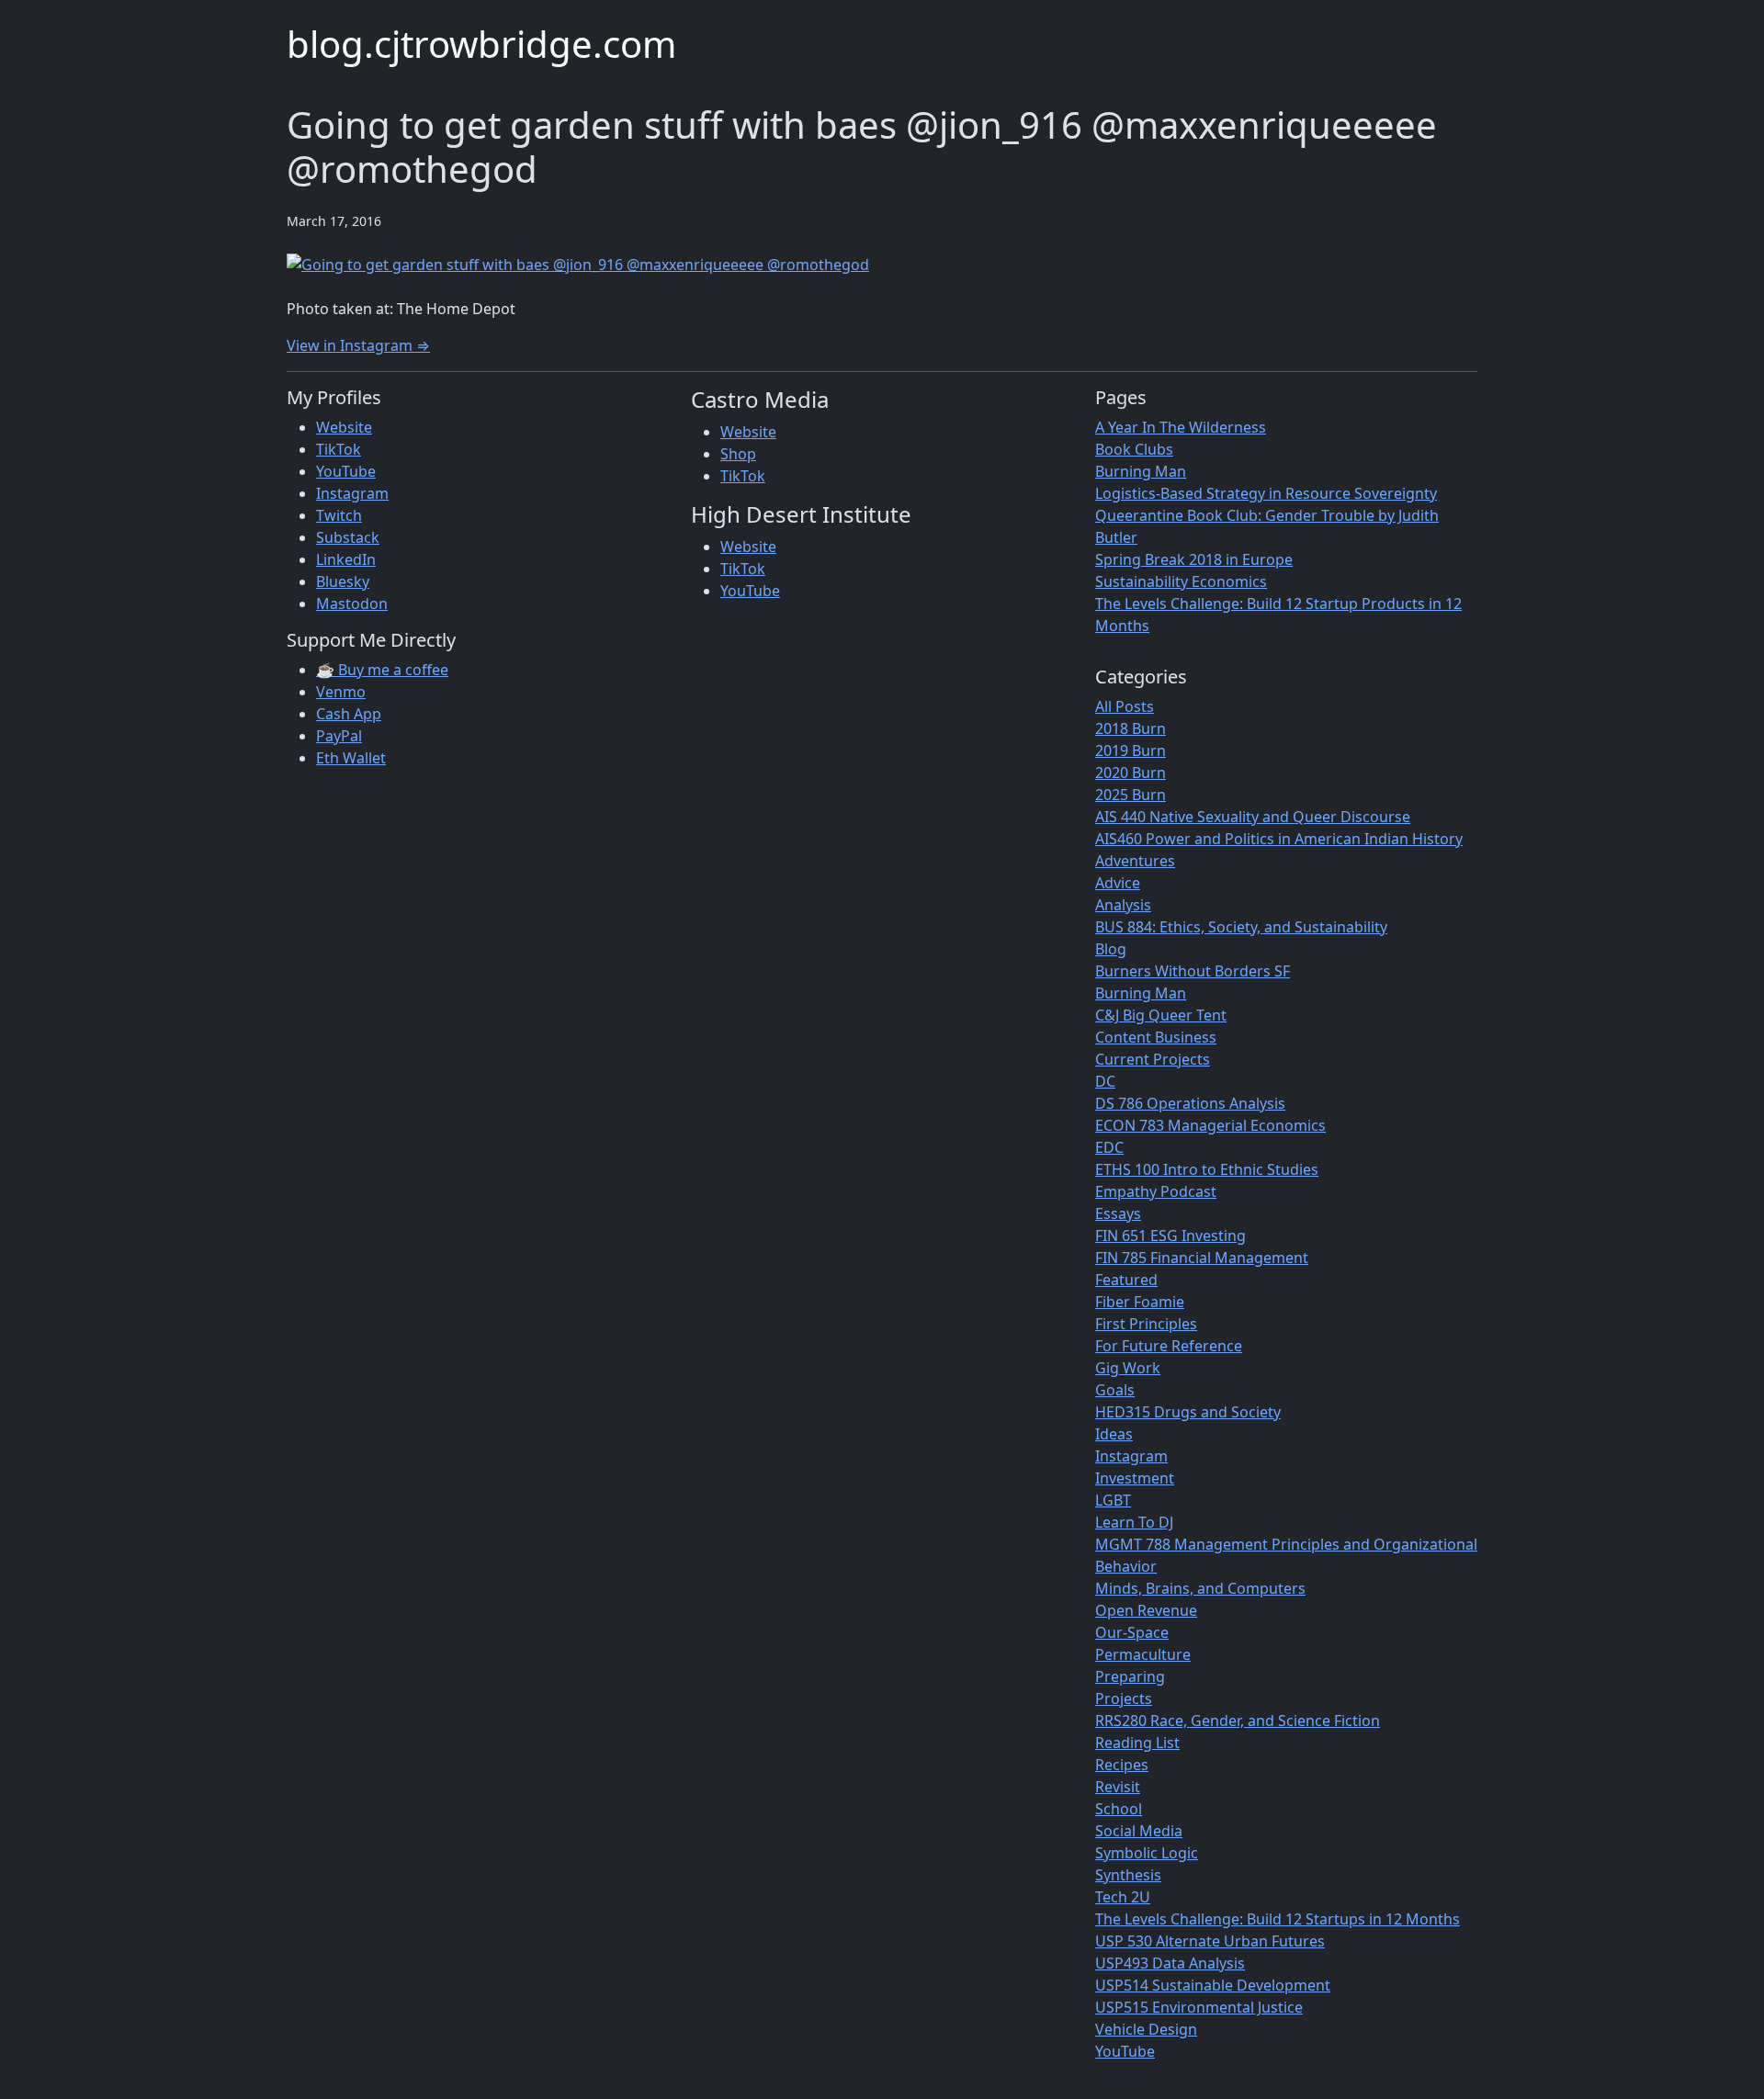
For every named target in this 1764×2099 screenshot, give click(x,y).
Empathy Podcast (1156, 1191)
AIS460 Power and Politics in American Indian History (1279, 839)
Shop (738, 454)
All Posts (1125, 706)
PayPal (339, 736)
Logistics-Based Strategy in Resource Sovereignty (1266, 493)
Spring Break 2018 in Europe (1194, 559)
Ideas (1114, 1434)
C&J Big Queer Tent (1161, 1015)
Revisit (1118, 1787)
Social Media (1139, 1831)
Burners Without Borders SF (1193, 971)
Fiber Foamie (1140, 1302)
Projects (1124, 1698)
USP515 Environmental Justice (1199, 2007)
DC (1105, 1081)
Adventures (1135, 861)
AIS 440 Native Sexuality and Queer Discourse (1253, 817)
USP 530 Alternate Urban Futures (1210, 1941)
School (1119, 1809)
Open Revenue (1146, 1610)
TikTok (339, 449)
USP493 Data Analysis (1170, 1963)
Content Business (1156, 1037)
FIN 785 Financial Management (1202, 1258)
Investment (1135, 1478)
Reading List (1137, 1743)
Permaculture (1143, 1654)
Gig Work (1128, 1368)
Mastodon (352, 604)
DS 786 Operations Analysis (1190, 1103)
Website (344, 427)
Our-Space (1132, 1632)
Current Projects (1153, 1059)
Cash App (349, 714)
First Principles (1146, 1324)
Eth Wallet (351, 758)
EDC (1109, 1147)
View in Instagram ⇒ (358, 345)
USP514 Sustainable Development (1213, 1985)
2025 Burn (1131, 795)
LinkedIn (346, 559)
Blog (1111, 949)
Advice (1118, 883)
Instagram (352, 493)
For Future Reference (1169, 1346)
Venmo (341, 692)
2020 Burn (1131, 773)
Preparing (1130, 1676)
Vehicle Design (1146, 2029)
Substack (348, 537)
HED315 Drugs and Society (1188, 1412)
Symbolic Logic (1147, 1853)
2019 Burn (1131, 750)
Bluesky (343, 581)
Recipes (1122, 1765)
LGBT (1113, 1500)
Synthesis (1128, 1875)
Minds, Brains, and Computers (1200, 1588)
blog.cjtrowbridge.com (481, 44)
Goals (1115, 1390)
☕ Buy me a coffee (382, 670)
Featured (1126, 1280)
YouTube (346, 471)
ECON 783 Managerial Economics (1210, 1125)
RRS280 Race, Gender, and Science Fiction (1238, 1721)
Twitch (339, 515)
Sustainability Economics (1181, 581)
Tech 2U (1123, 1897)
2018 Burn (1131, 728)
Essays (1118, 1213)
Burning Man (1141, 471)
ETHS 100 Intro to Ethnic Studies (1207, 1169)
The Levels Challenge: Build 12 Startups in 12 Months (1278, 1919)
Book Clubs (1134, 449)
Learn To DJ (1134, 1522)
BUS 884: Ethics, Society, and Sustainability (1241, 927)
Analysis (1123, 905)
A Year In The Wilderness (1181, 427)
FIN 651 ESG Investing (1170, 1236)
